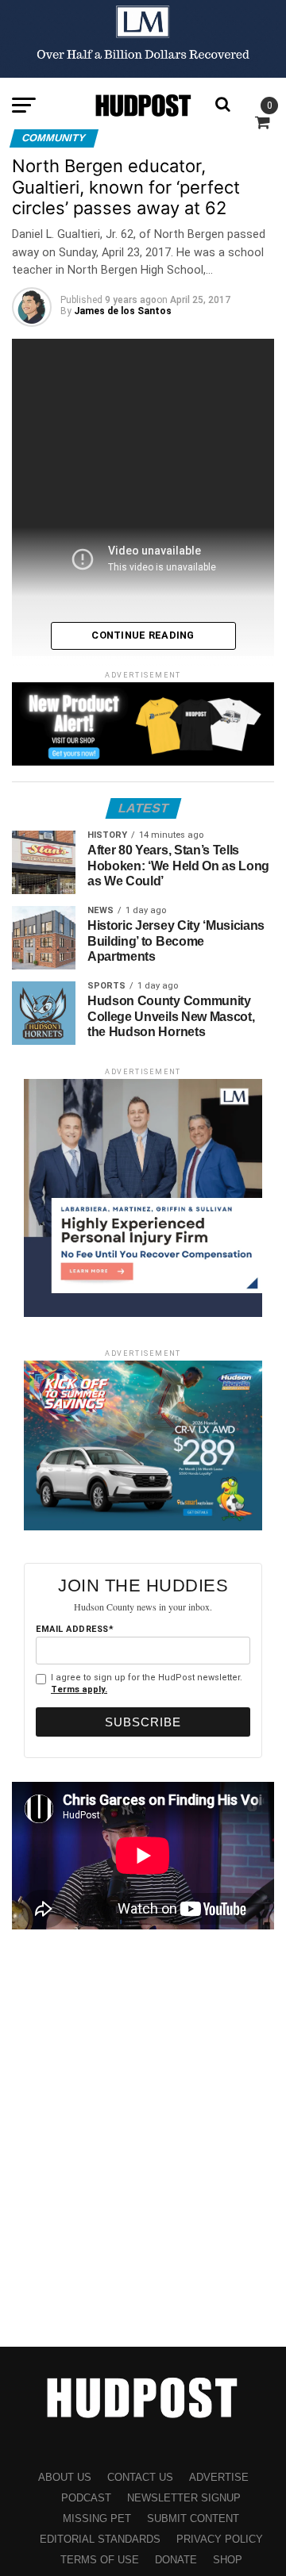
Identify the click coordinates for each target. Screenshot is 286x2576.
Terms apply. (79, 1689)
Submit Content (193, 2518)
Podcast (86, 2498)
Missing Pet (97, 2518)
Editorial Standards (100, 2539)
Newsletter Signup (184, 2498)
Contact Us (140, 2477)
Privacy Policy (220, 2539)
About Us (65, 2477)
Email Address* (75, 1629)
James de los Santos (123, 311)
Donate (176, 2560)
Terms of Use (100, 2560)
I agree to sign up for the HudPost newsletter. (147, 1683)
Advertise (219, 2477)
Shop (228, 2560)
